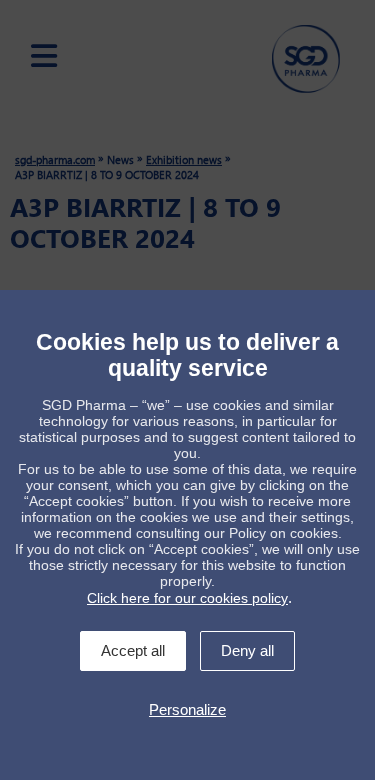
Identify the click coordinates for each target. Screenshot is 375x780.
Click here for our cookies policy (187, 598)
